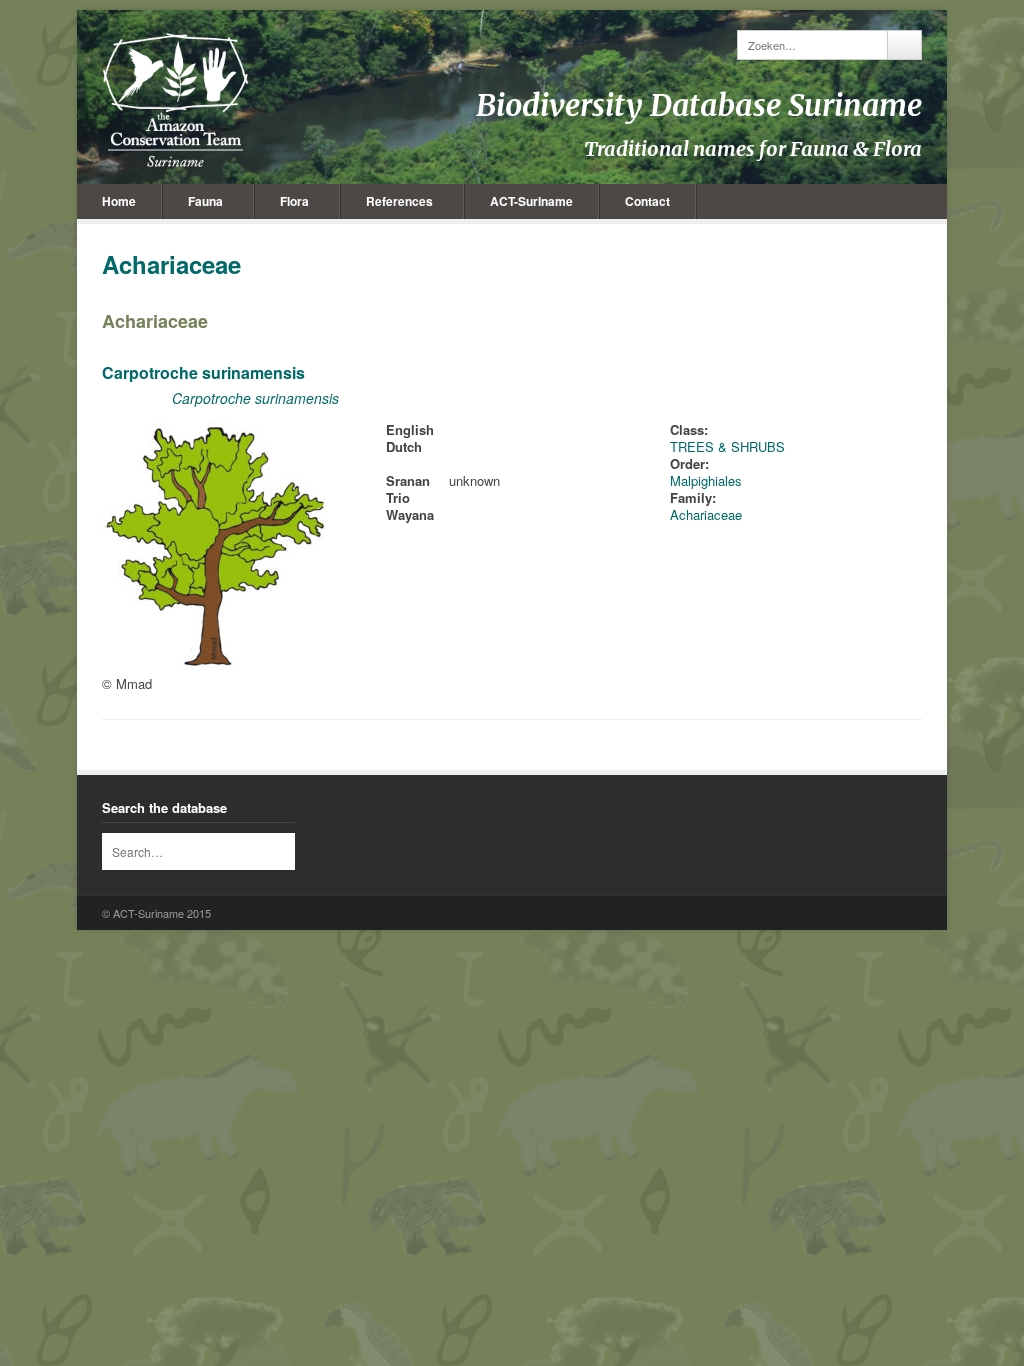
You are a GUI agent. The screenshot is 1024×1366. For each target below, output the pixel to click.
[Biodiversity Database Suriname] (175, 100)
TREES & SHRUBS (727, 446)
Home (119, 201)
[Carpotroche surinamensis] (217, 666)
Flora (294, 201)
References (399, 201)
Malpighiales (706, 480)
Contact (647, 201)
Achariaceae (155, 321)
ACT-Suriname (531, 201)
